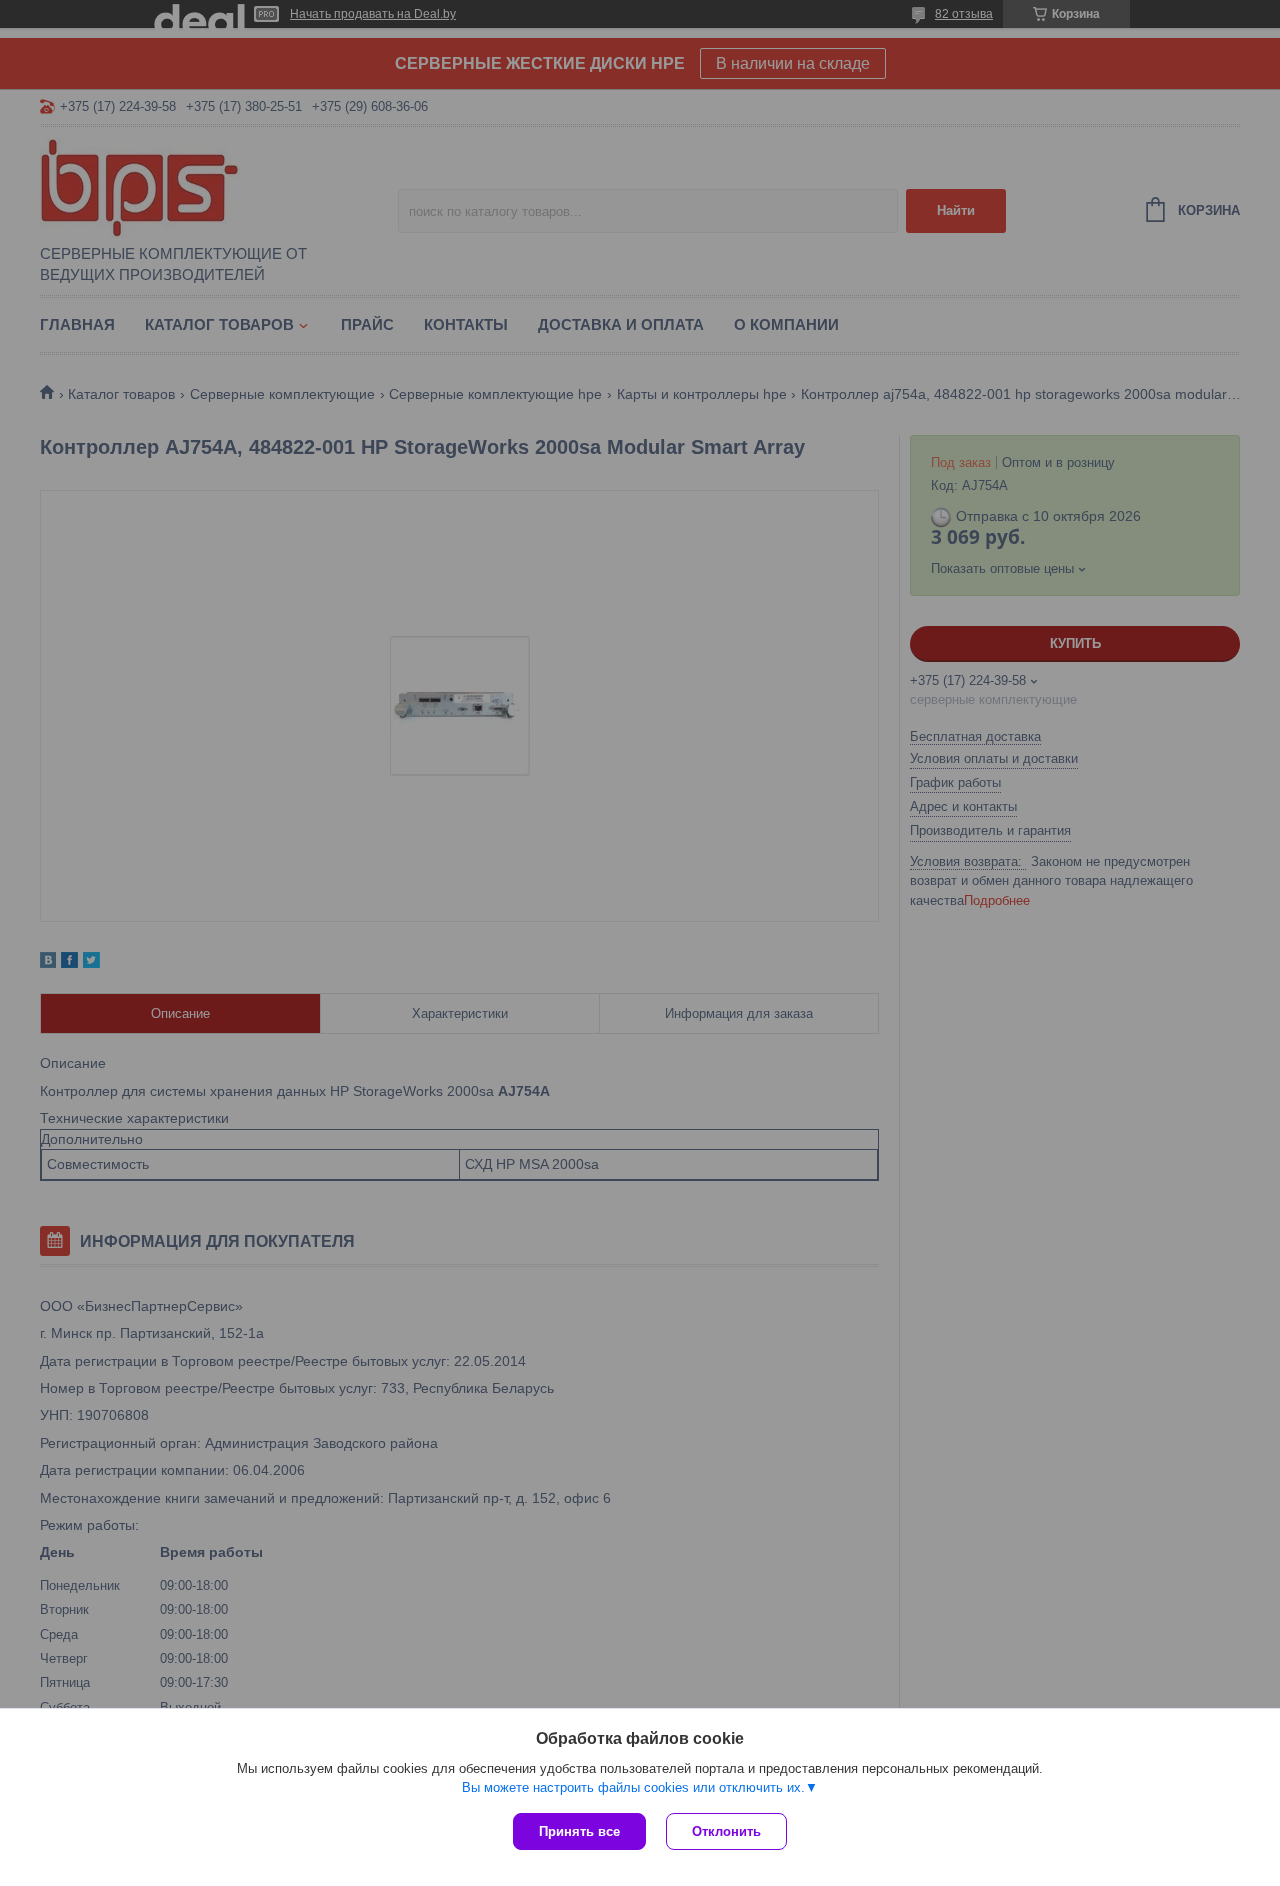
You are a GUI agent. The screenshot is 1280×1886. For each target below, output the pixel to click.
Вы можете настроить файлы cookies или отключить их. (633, 1787)
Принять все (579, 1831)
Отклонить (726, 1831)
